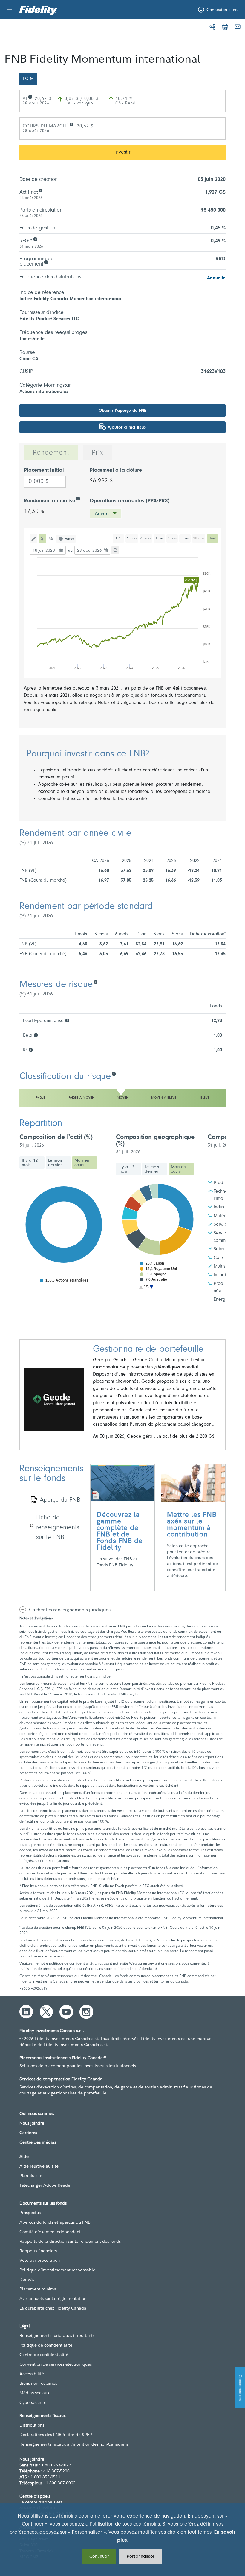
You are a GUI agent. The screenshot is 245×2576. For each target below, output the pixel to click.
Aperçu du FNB (60, 1500)
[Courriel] (238, 27)
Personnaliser (141, 2557)
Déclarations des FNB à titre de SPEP (56, 2435)
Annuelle (216, 278)
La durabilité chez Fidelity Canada (53, 2308)
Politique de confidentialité (46, 2345)
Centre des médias (38, 2142)
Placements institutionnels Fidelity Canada (63, 2058)
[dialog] (122, 2540)
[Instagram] (86, 2012)
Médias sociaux (34, 2393)
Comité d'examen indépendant (50, 2232)
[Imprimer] (225, 27)
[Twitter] (46, 2012)
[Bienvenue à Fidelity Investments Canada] (38, 10)
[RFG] (35, 239)
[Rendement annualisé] (78, 498)
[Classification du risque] (114, 1073)
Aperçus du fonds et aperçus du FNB (55, 2222)
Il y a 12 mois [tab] (30, 1163)
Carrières (28, 2133)
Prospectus (30, 2213)
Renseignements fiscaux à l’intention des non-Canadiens (74, 2444)
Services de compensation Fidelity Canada (61, 2079)
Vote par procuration (40, 2260)
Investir (122, 152)
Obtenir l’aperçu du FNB (123, 411)
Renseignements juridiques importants (57, 2335)
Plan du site (31, 2176)
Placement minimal (39, 2289)
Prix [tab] (97, 453)
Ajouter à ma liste (127, 428)
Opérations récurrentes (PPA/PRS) (130, 501)
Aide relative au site (39, 2166)
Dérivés (27, 2279)
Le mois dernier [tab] (55, 1163)
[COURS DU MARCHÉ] (71, 124)
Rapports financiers (38, 2251)
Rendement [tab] (51, 453)
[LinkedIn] (26, 2012)
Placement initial (44, 471)
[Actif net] (40, 190)
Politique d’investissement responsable (57, 2270)
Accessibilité (32, 2374)
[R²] (31, 1049)
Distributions (32, 2425)
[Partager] (212, 27)
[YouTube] (66, 2012)
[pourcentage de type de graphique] (51, 539)
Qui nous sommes (37, 2113)
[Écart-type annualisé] (67, 1020)
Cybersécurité (33, 2402)
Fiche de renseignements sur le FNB (58, 1528)
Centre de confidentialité (44, 2355)
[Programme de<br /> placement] (46, 262)
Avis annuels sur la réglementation (53, 2298)
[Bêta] (36, 1035)
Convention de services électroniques (56, 2364)
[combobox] (106, 513)
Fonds (69, 539)
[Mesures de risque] (95, 982)
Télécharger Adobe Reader (46, 2185)
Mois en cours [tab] (82, 1163)
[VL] (30, 97)
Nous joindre (32, 2123)
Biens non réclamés (38, 2383)
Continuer (99, 2557)
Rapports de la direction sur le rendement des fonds (70, 2241)
